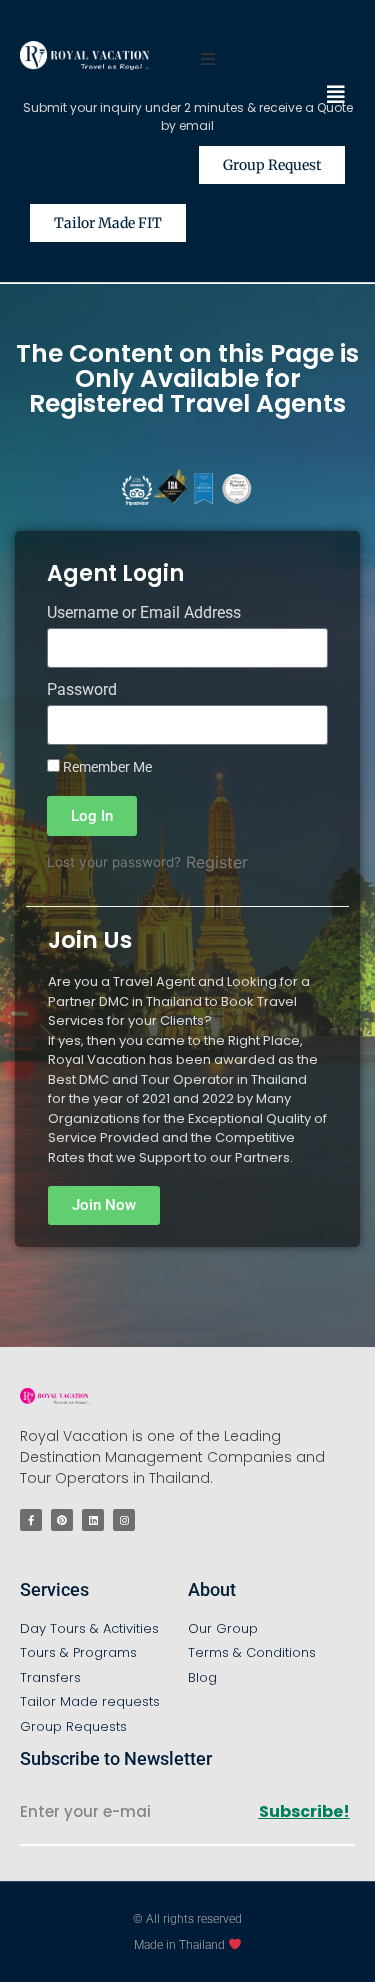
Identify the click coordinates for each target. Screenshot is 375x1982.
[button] (336, 95)
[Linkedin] (93, 1520)
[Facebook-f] (31, 1520)
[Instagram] (124, 1520)
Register (217, 862)
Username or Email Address (144, 613)
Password (82, 690)
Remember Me (106, 767)
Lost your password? (114, 862)
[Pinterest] (62, 1520)
